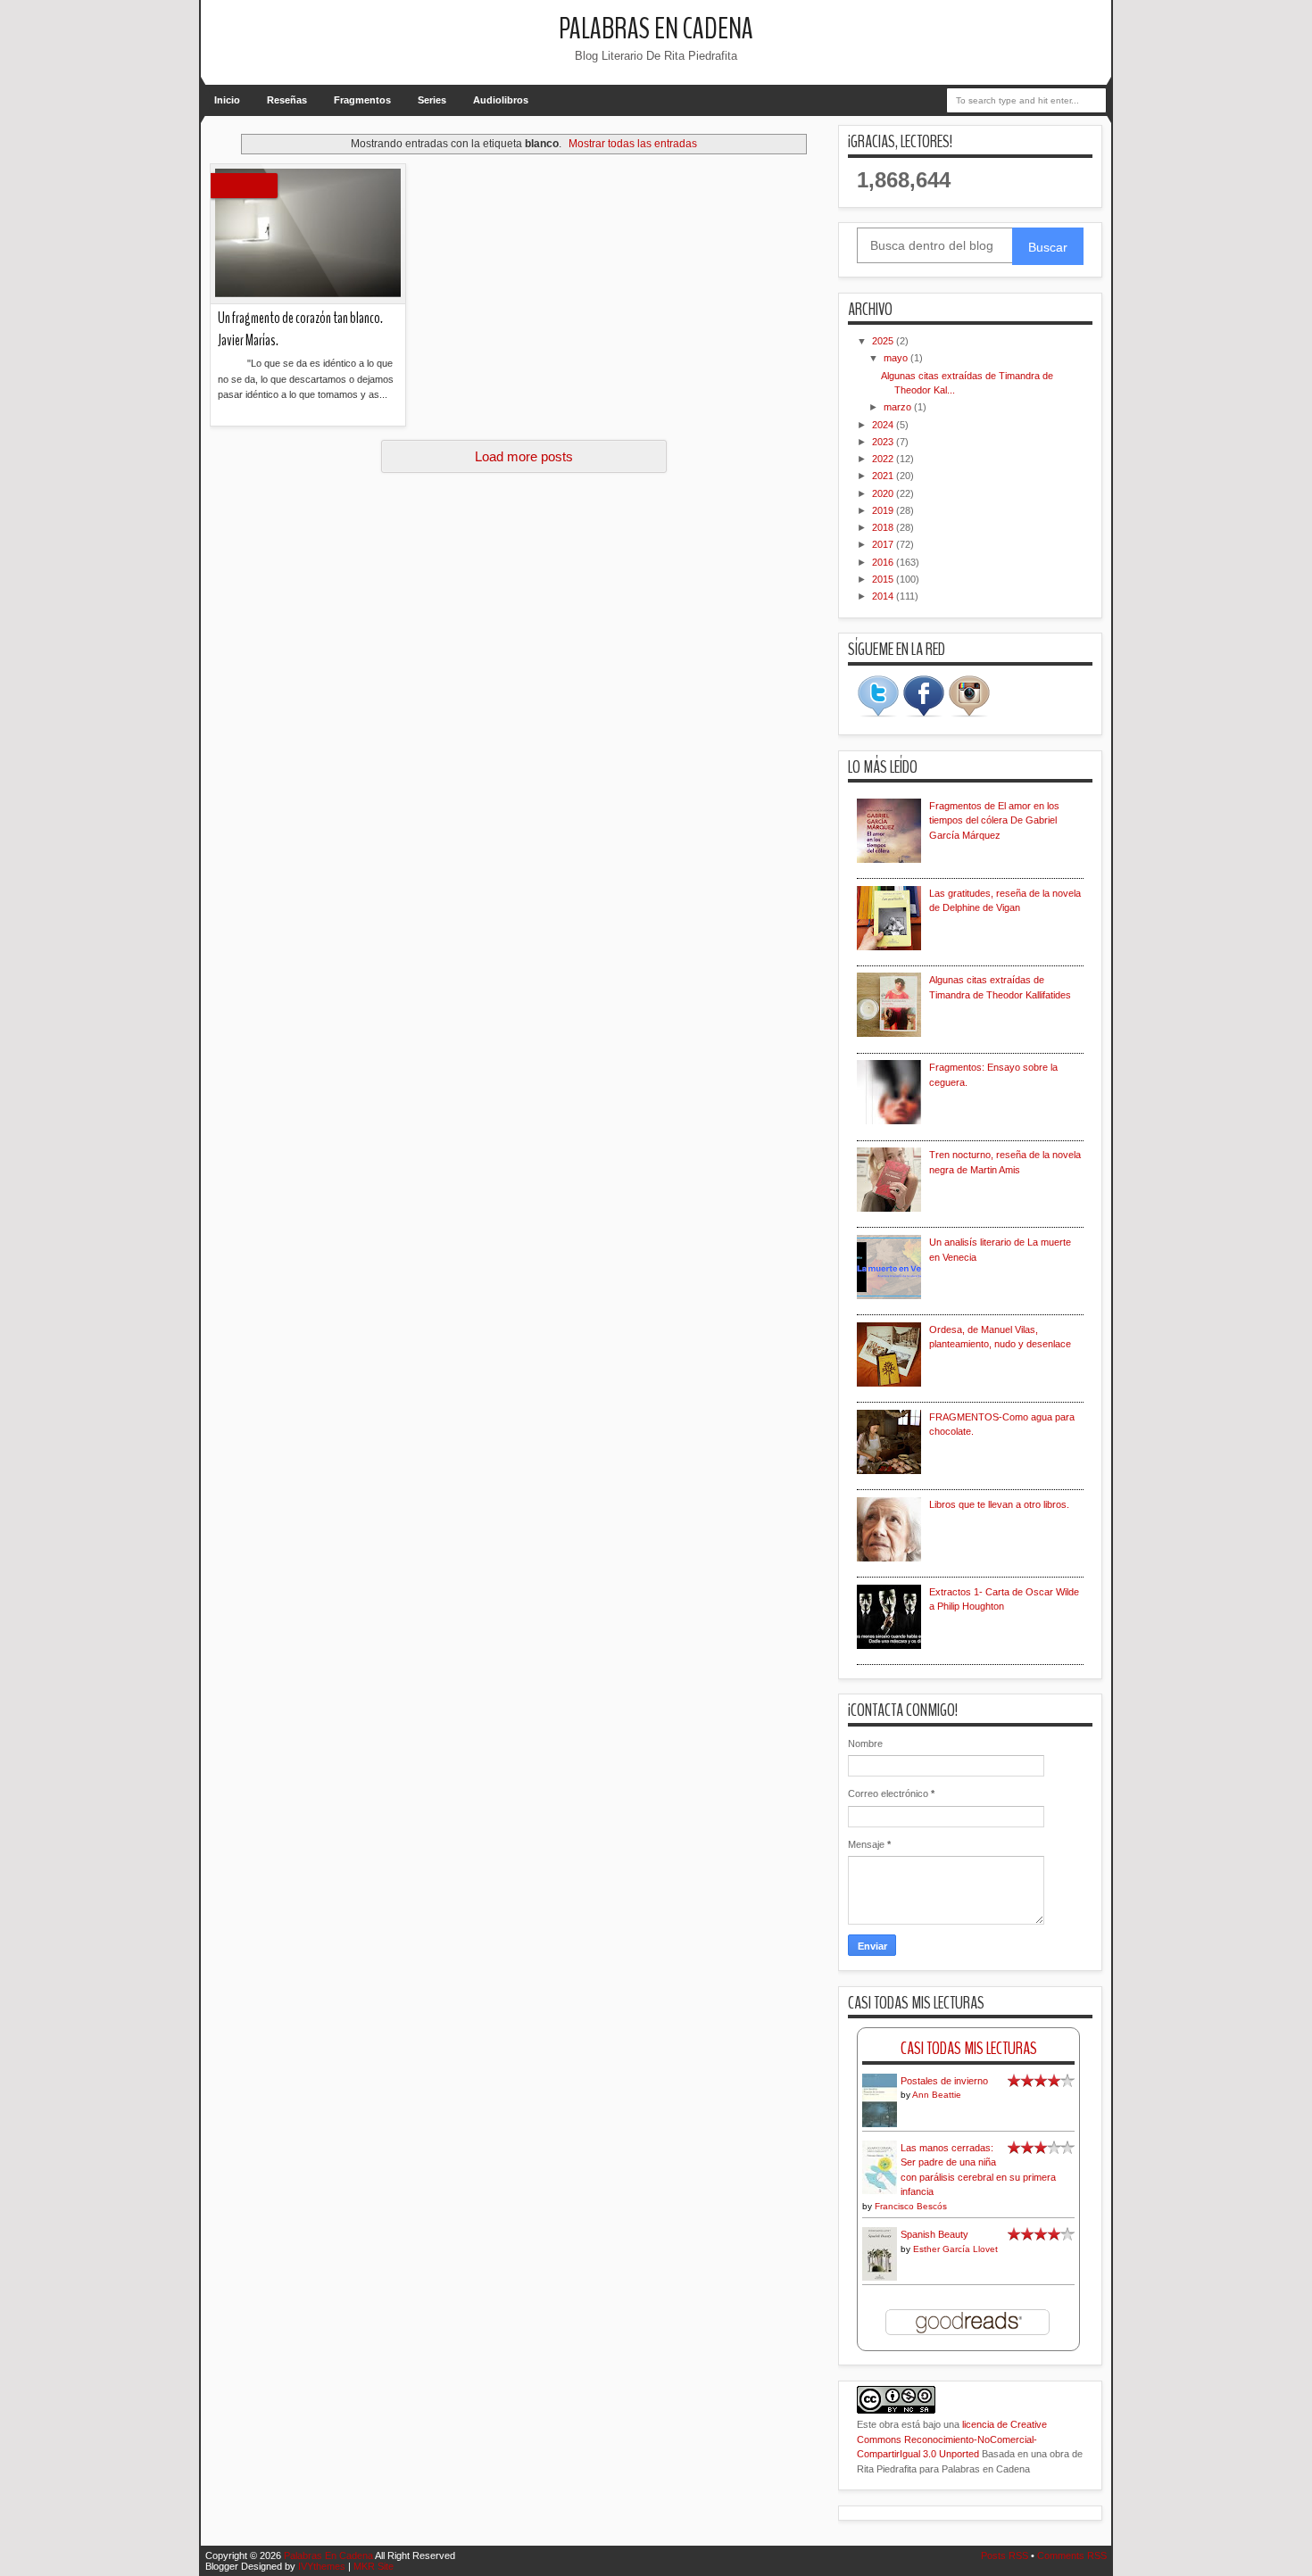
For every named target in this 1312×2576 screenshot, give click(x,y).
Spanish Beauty (934, 2234)
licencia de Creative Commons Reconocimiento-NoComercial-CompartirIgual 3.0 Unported (952, 2439)
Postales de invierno (944, 2081)
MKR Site (374, 2566)
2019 (884, 510)
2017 (884, 544)
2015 (884, 579)
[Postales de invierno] (880, 2125)
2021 (884, 476)
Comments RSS (1072, 2555)
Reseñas (287, 100)
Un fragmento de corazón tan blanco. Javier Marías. (300, 329)
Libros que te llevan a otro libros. (999, 1504)
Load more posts (524, 456)
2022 (884, 459)
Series (432, 100)
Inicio (227, 100)
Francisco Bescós (911, 2206)
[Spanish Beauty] (880, 2278)
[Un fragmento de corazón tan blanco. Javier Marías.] (308, 234)
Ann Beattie (937, 2095)
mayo (897, 358)
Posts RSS (1005, 2555)
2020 (884, 493)
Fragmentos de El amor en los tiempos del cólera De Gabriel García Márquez (994, 820)
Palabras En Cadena (656, 29)
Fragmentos (362, 100)
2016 (884, 562)
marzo (899, 407)
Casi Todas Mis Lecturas (969, 2048)
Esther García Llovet (955, 2249)
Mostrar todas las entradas (633, 144)
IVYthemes (322, 2566)
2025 (884, 341)
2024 (884, 425)
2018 (884, 527)
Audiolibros (501, 100)
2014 (884, 596)
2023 (884, 442)
